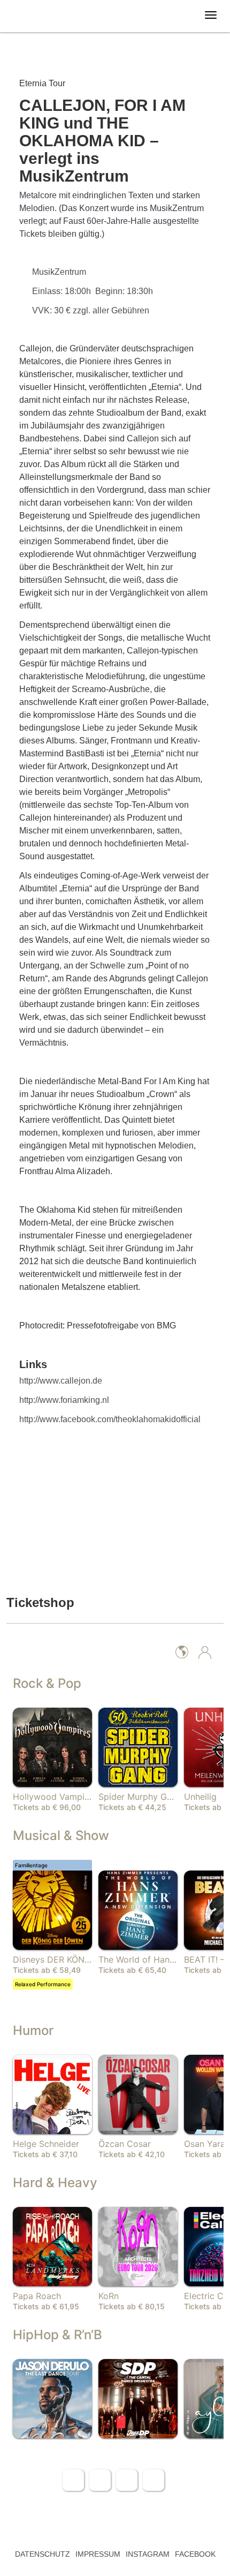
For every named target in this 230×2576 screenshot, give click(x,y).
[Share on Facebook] (73, 2480)
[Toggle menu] (211, 15)
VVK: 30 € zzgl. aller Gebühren (92, 310)
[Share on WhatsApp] (127, 2480)
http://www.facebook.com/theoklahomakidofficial (110, 1419)
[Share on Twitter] (100, 2480)
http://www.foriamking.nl (64, 1400)
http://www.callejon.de (61, 1381)
